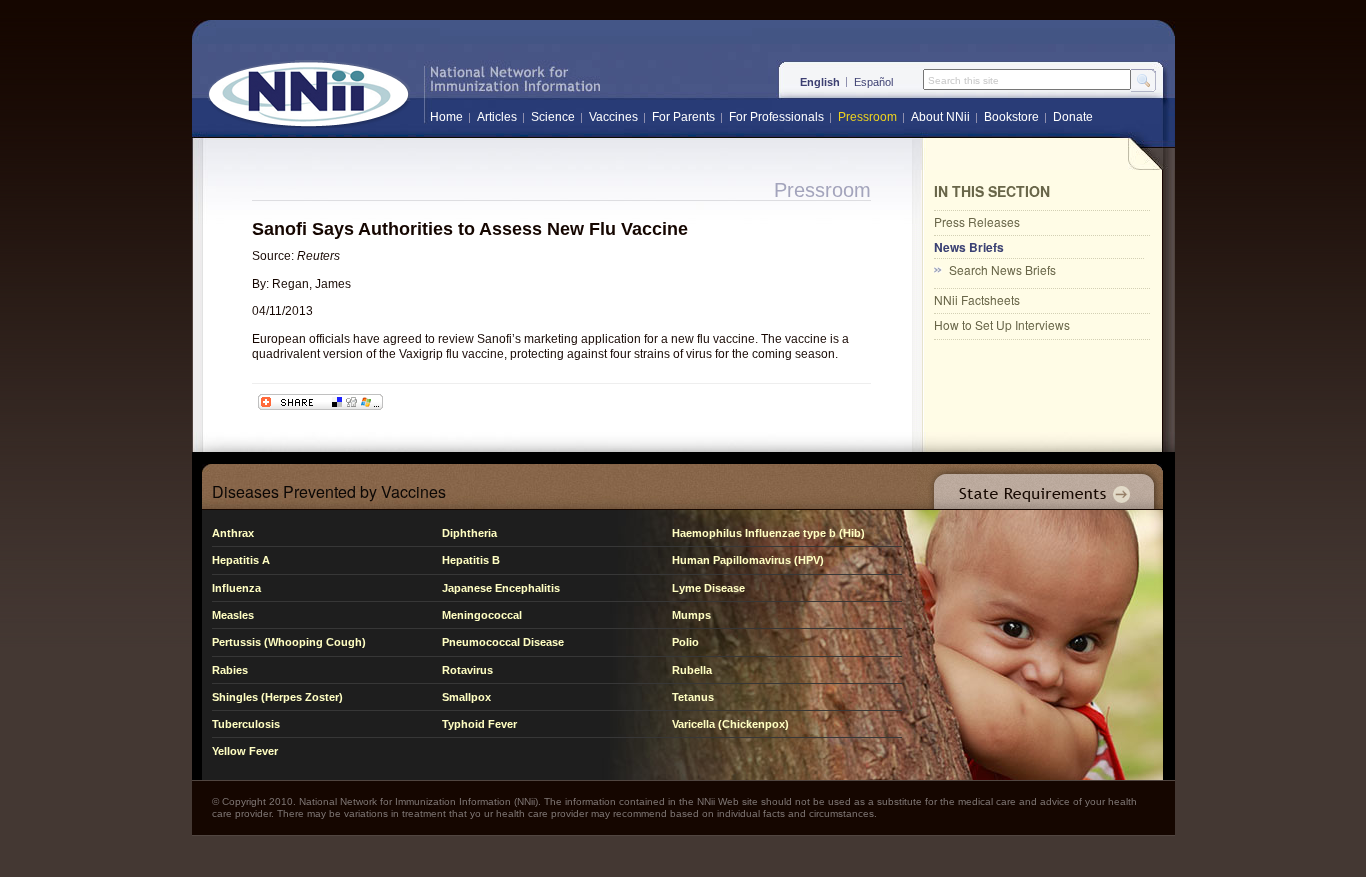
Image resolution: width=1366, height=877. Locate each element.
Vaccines (613, 117)
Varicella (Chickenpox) (730, 724)
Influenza (236, 588)
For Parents (683, 117)
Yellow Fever (245, 751)
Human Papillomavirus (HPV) (748, 560)
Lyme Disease (708, 588)
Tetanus (693, 697)
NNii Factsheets (977, 299)
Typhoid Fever (479, 724)
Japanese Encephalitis (501, 588)
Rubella (692, 670)
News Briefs (969, 247)
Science (553, 117)
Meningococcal (482, 615)
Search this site (963, 81)
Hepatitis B (471, 560)
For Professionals (776, 117)
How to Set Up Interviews (1002, 324)
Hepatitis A (241, 560)
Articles (497, 117)
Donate (1073, 117)
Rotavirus (467, 670)
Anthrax (233, 533)
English (820, 82)
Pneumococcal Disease (503, 642)
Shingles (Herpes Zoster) (277, 697)
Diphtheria (469, 533)
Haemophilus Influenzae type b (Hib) (768, 533)
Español (873, 82)
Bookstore (1011, 117)
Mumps (691, 615)
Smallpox (466, 697)
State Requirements (1040, 486)
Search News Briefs (1002, 269)
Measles (233, 615)
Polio (685, 642)
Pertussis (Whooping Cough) (289, 642)
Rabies (230, 670)
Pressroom (867, 117)
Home (446, 117)
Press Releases (977, 221)
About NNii (940, 117)
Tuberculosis (246, 724)
